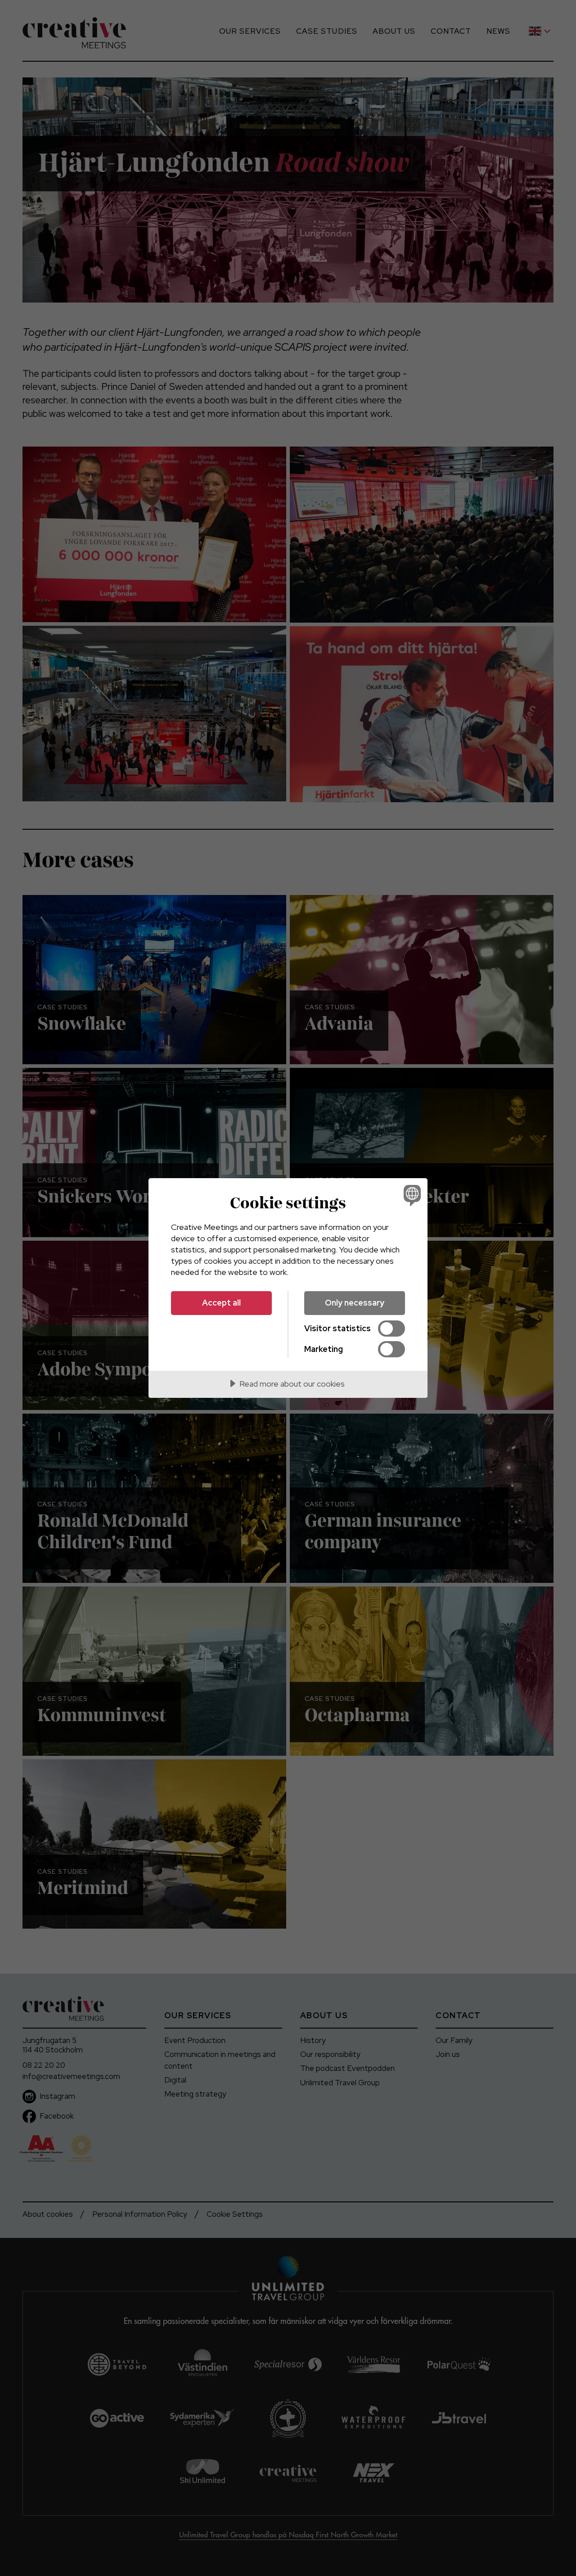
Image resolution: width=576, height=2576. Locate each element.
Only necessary (355, 1303)
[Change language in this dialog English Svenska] (411, 1195)
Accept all (221, 1303)
